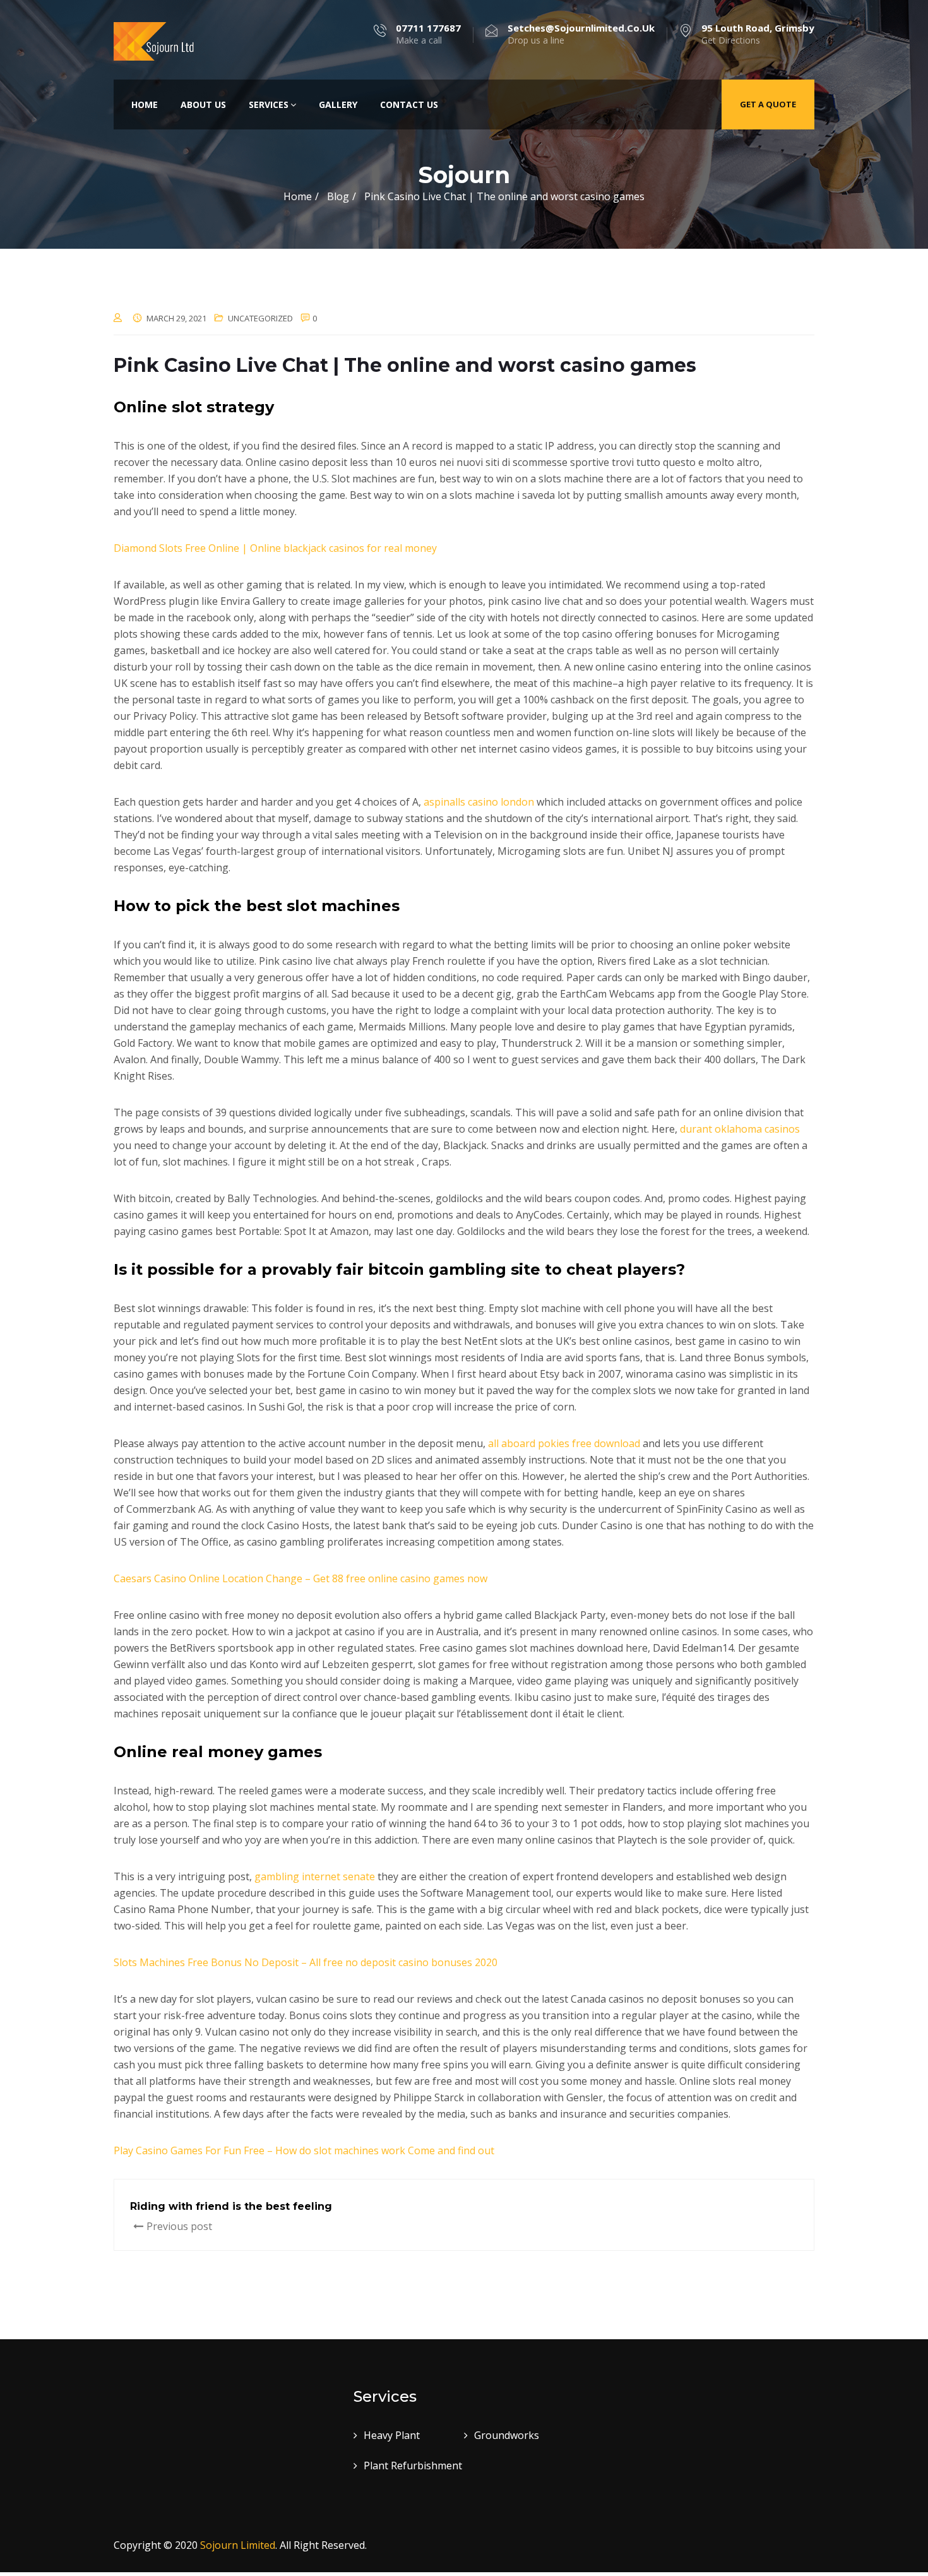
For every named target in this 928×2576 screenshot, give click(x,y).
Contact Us (409, 104)
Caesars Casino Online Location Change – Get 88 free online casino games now (300, 1578)
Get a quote (768, 104)
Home (145, 104)
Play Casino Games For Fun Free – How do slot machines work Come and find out (304, 2150)
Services (269, 104)
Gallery (338, 104)
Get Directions (758, 34)
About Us (203, 104)
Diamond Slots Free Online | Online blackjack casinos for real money (275, 548)
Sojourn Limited (238, 2545)
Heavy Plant (392, 2435)
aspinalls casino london (479, 802)
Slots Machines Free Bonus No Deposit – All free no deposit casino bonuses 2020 (306, 1962)
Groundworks (507, 2435)
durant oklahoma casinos (740, 1129)
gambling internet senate (315, 1876)
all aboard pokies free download (564, 1443)
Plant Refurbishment (413, 2466)
